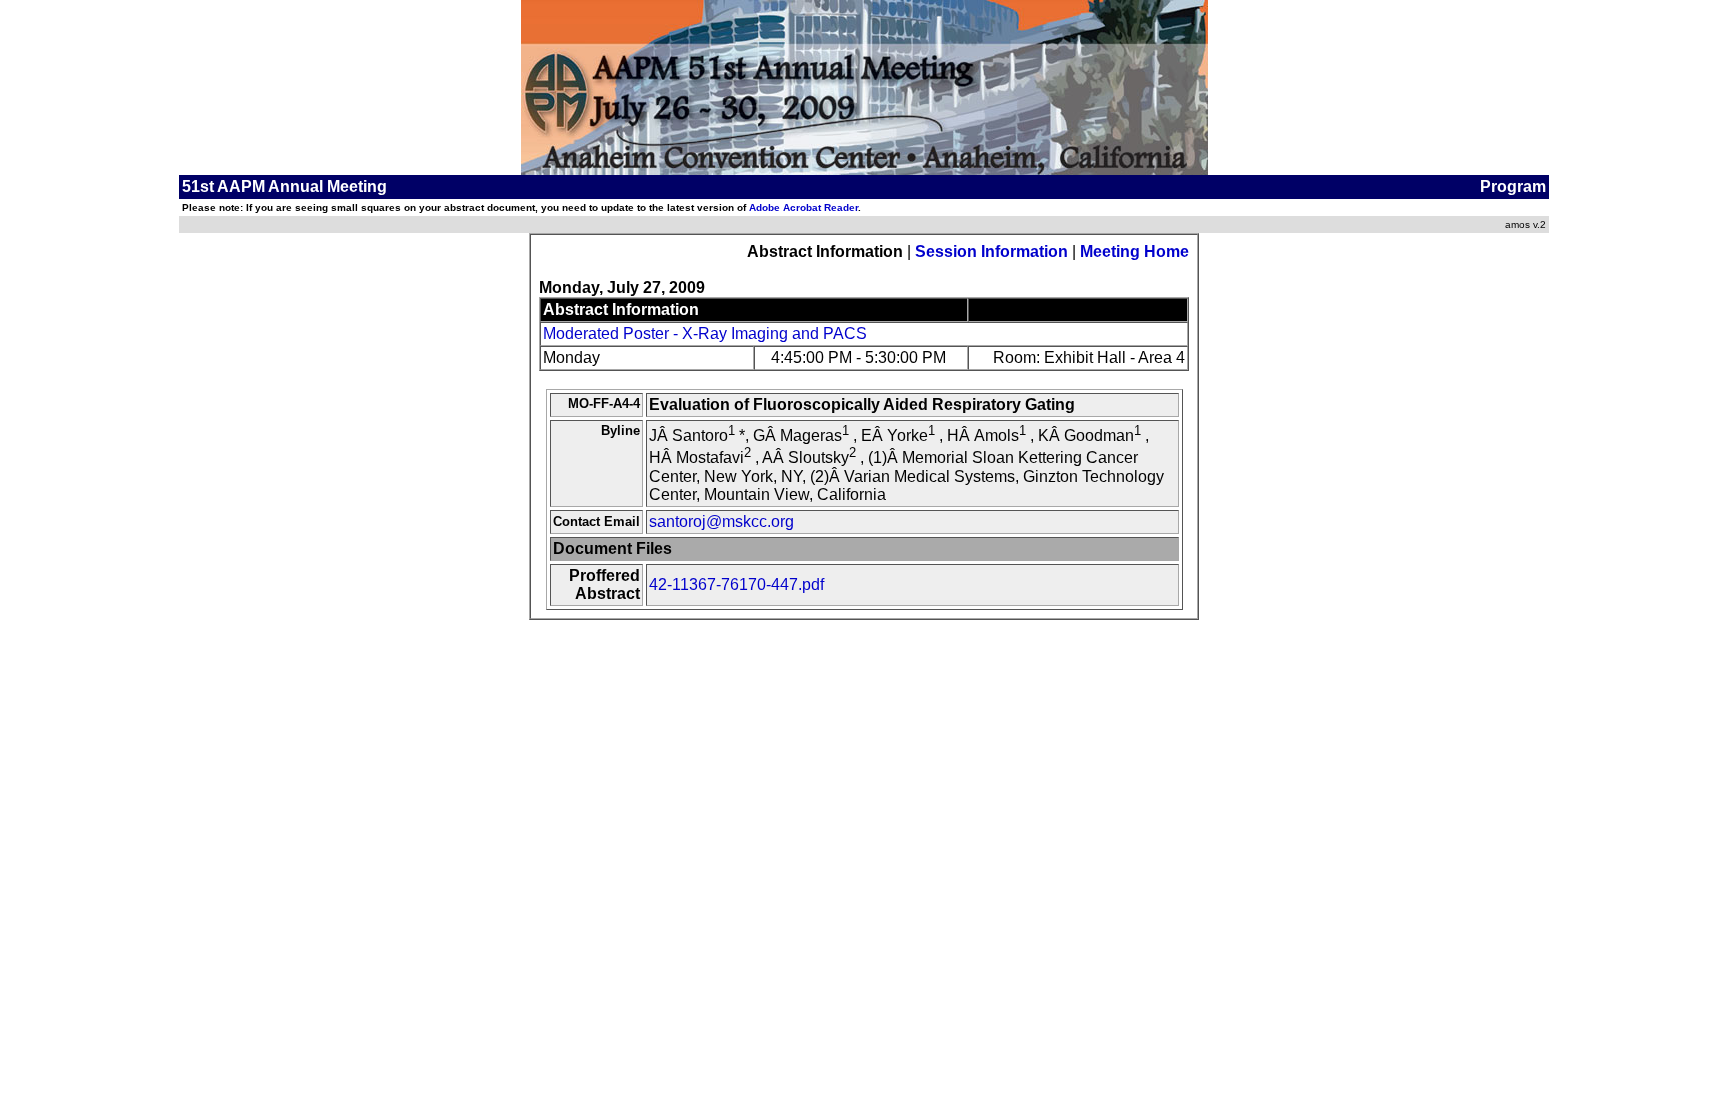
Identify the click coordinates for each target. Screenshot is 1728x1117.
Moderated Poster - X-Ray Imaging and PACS (705, 333)
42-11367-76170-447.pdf (736, 584)
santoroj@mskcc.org (721, 521)
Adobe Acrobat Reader (803, 207)
